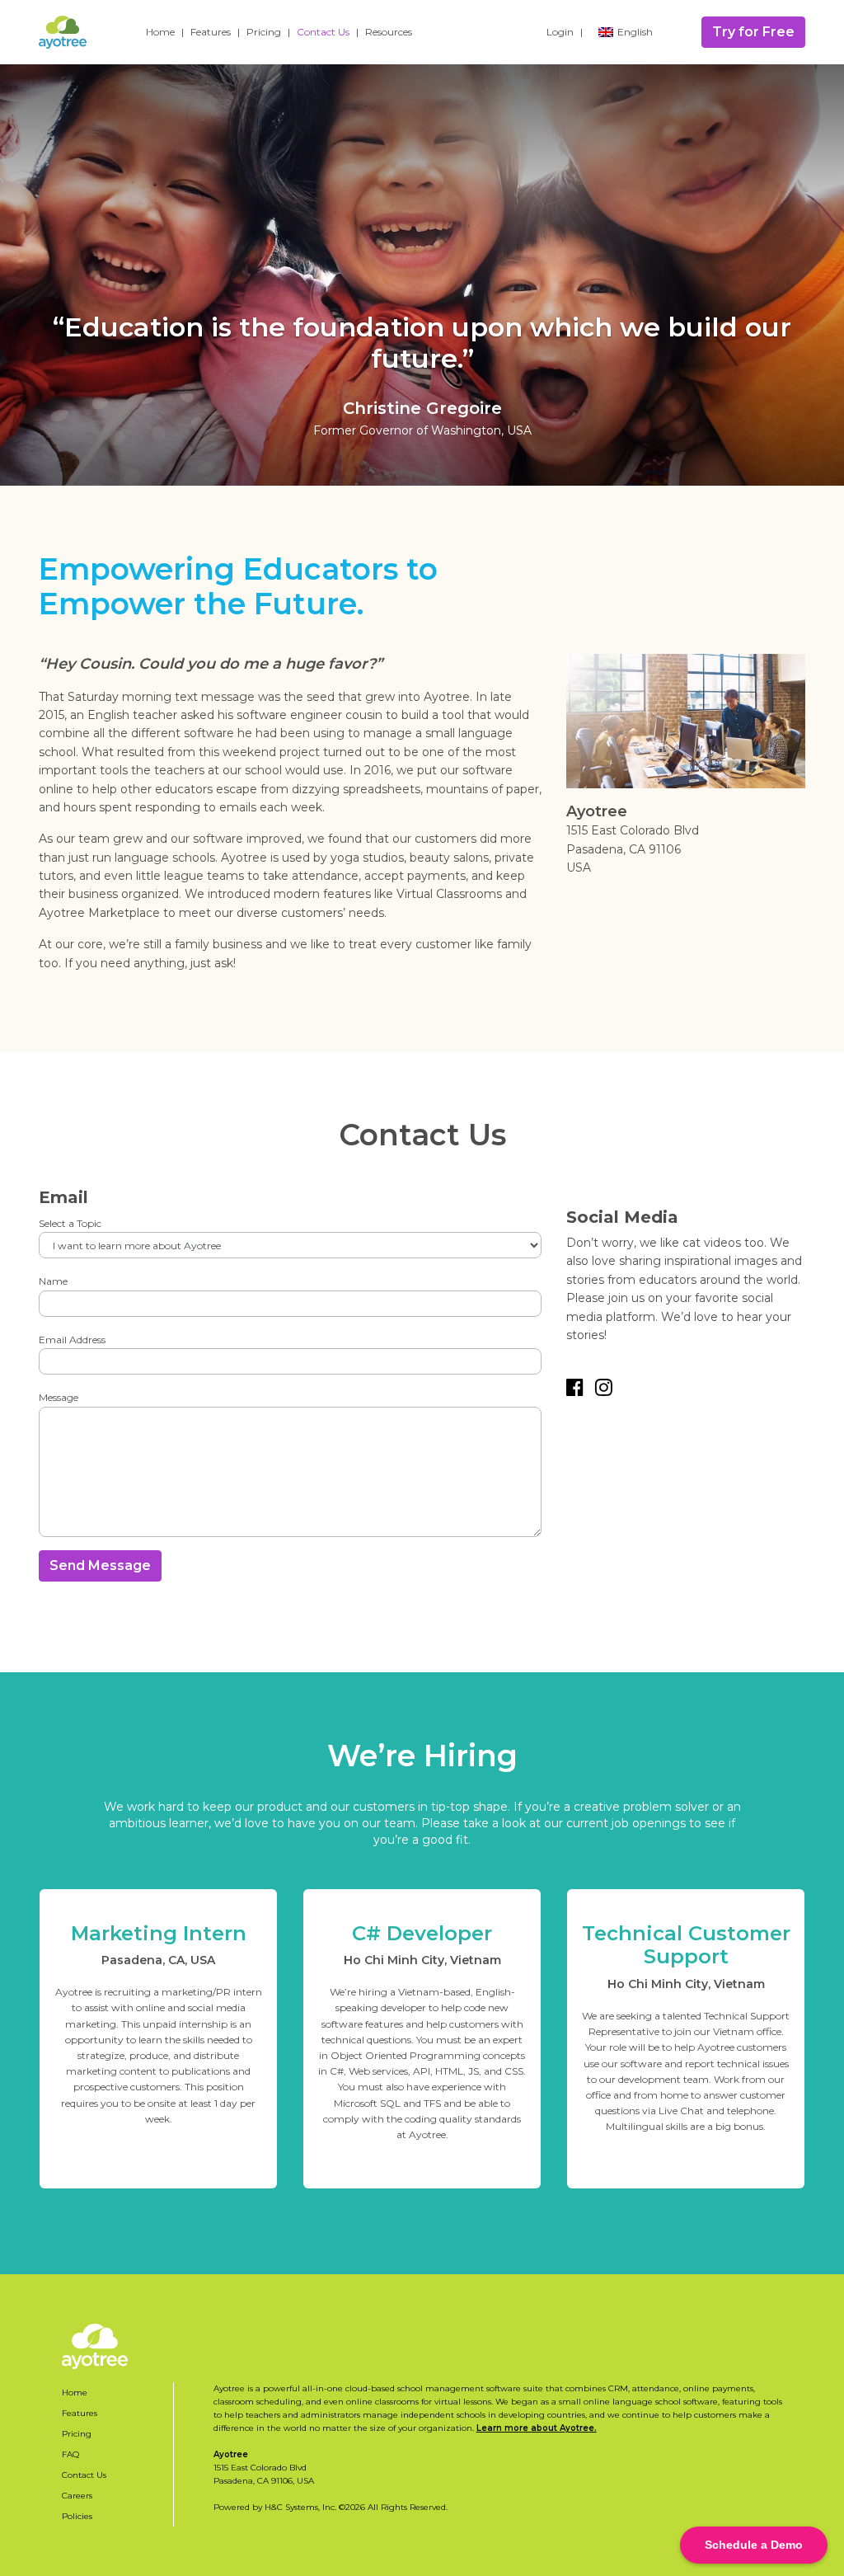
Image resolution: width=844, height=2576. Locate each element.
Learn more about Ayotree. (537, 2428)
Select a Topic (70, 1223)
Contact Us (323, 32)
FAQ (70, 2454)
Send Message (100, 1565)
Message (59, 1397)
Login (560, 32)
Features (211, 32)
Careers (77, 2496)
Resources (389, 32)
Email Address (72, 1340)
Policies (77, 2516)
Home (160, 32)
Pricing (264, 32)
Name (53, 1281)
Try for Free (753, 32)
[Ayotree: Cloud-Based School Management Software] (63, 32)
